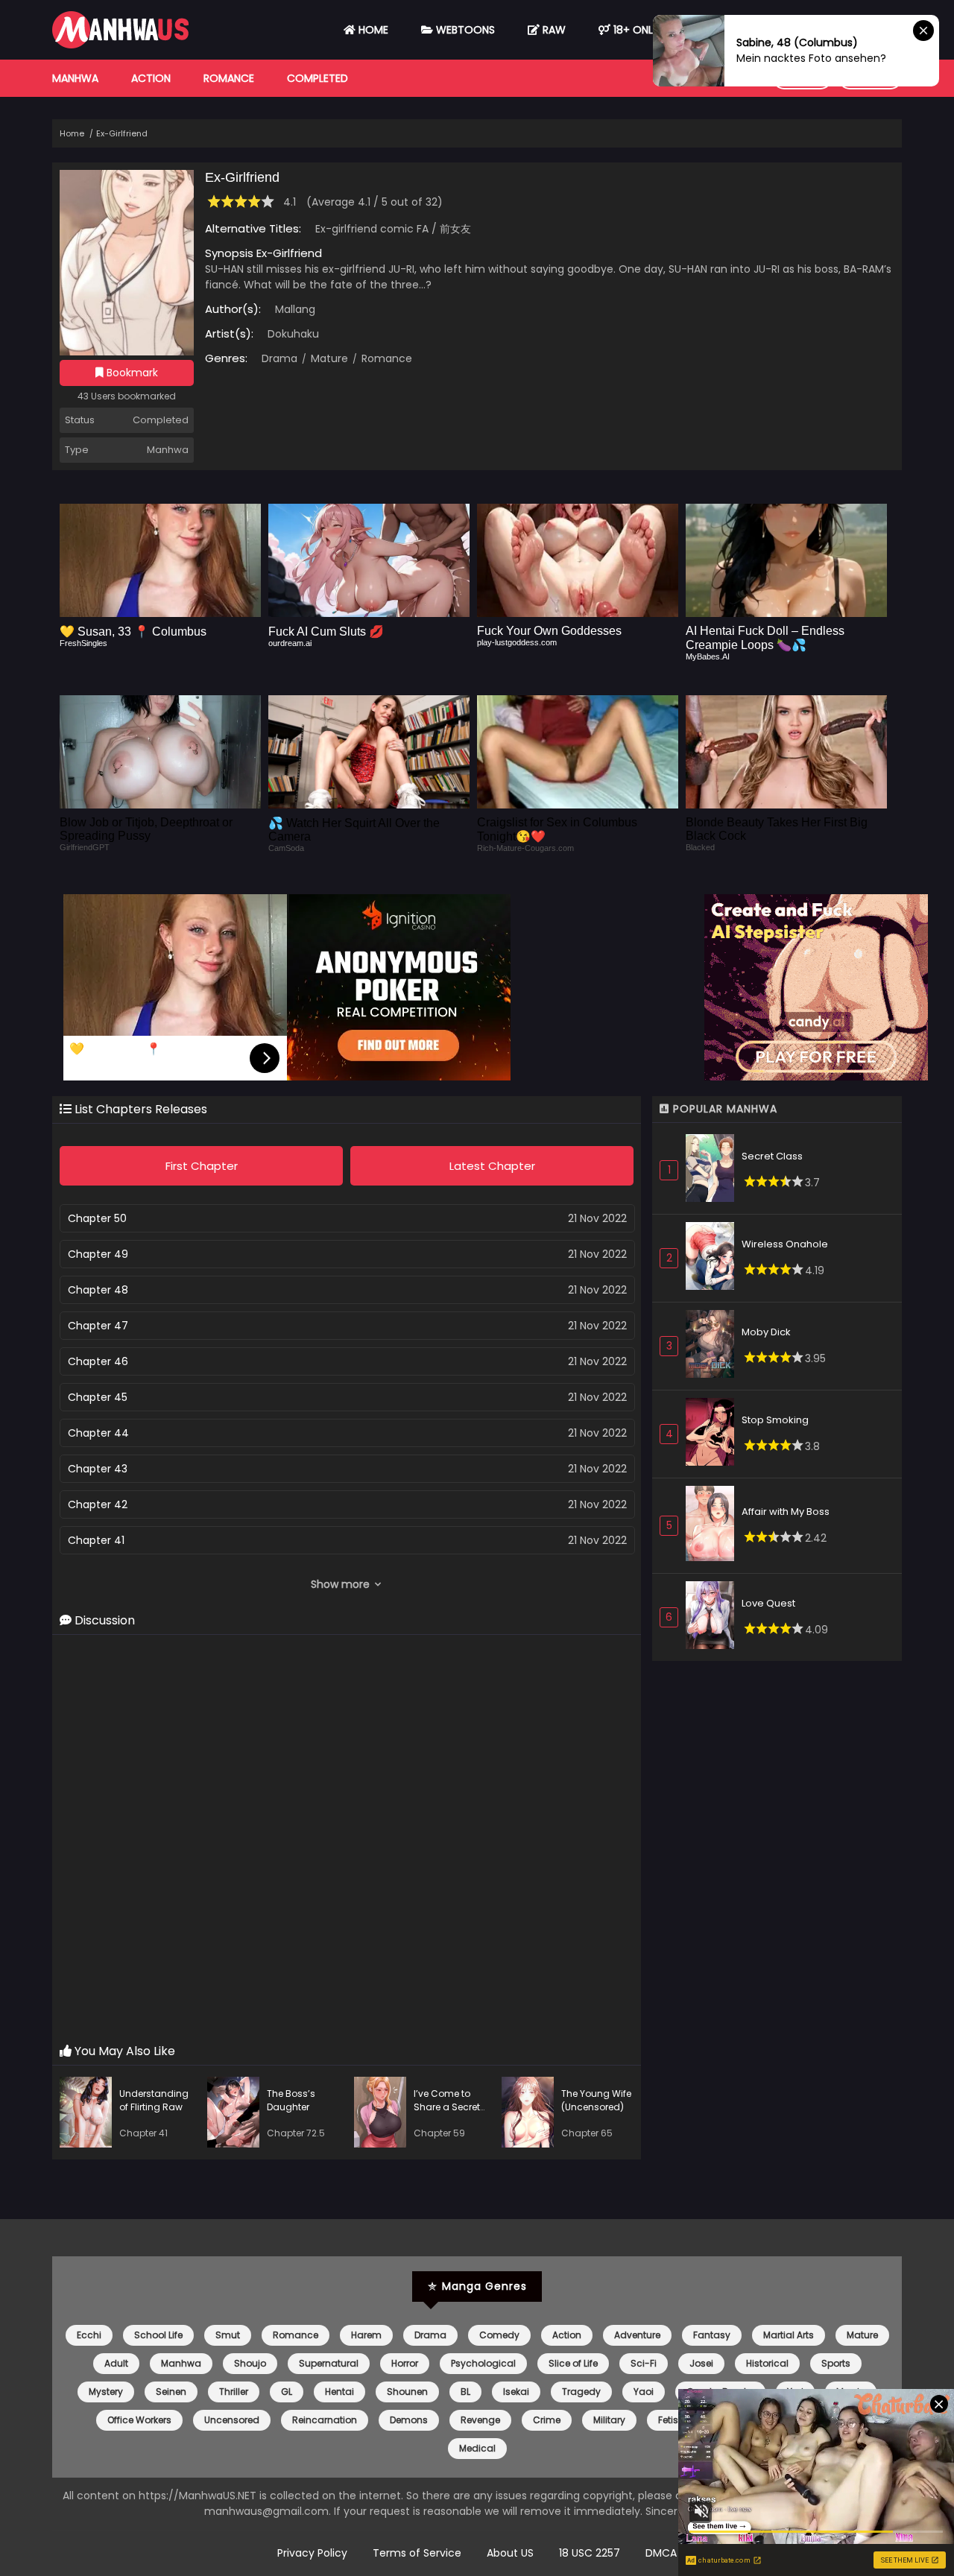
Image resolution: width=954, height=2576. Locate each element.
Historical (767, 2363)
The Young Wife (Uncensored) (596, 2100)
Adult (116, 2363)
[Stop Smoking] (714, 1434)
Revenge (480, 2420)
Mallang (295, 309)
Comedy (499, 2335)
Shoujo (250, 2363)
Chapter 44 (98, 1433)
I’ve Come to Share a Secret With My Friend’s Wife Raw (450, 2114)
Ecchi (89, 2335)
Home (372, 30)
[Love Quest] (714, 1617)
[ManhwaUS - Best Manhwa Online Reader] (120, 45)
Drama (279, 358)
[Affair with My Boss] (714, 1526)
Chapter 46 (98, 1361)
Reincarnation (325, 2420)
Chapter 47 (98, 1326)
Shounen (407, 2392)
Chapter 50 (97, 1218)
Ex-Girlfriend (122, 133)
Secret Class (772, 1156)
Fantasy (712, 2335)
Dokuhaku (293, 334)
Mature (328, 358)
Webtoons (464, 30)
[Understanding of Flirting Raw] (89, 2114)
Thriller (234, 2392)
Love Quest (768, 1603)
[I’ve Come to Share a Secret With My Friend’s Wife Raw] (384, 2114)
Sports (836, 2363)
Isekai (516, 2392)
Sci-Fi (644, 2363)
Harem (366, 2335)
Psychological (483, 2363)
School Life (158, 2335)
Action (151, 78)
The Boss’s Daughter (291, 2100)
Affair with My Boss (786, 1512)
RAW (553, 30)
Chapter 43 (98, 1469)
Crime (547, 2420)
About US (510, 2553)
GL (287, 2392)
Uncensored (232, 2420)
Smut (228, 2335)
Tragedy (581, 2392)
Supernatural (329, 2363)
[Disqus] (347, 1840)
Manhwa (75, 78)
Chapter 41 (96, 1540)
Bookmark (131, 373)
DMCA (661, 2553)
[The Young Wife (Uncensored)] (531, 2114)
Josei (701, 2363)
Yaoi (644, 2392)
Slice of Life (573, 2363)
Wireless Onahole (785, 1244)
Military (609, 2420)
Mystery (106, 2392)
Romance (229, 78)
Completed (318, 78)
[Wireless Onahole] (714, 1258)
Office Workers (139, 2420)
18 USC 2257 (590, 2553)
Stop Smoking (775, 1420)
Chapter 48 (98, 1290)
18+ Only (635, 30)
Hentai (339, 2392)
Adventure (637, 2335)
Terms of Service (417, 2553)
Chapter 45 (98, 1397)
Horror (405, 2363)
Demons (409, 2420)
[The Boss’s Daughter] (237, 2114)
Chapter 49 (98, 1254)
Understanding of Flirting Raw (154, 2100)
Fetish (671, 2420)
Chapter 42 (98, 1504)
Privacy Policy (312, 2553)
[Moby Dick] (714, 1346)
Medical (477, 2448)
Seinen (171, 2392)
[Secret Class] (714, 1170)
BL (465, 2392)
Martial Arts (789, 2335)
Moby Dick (766, 1332)
